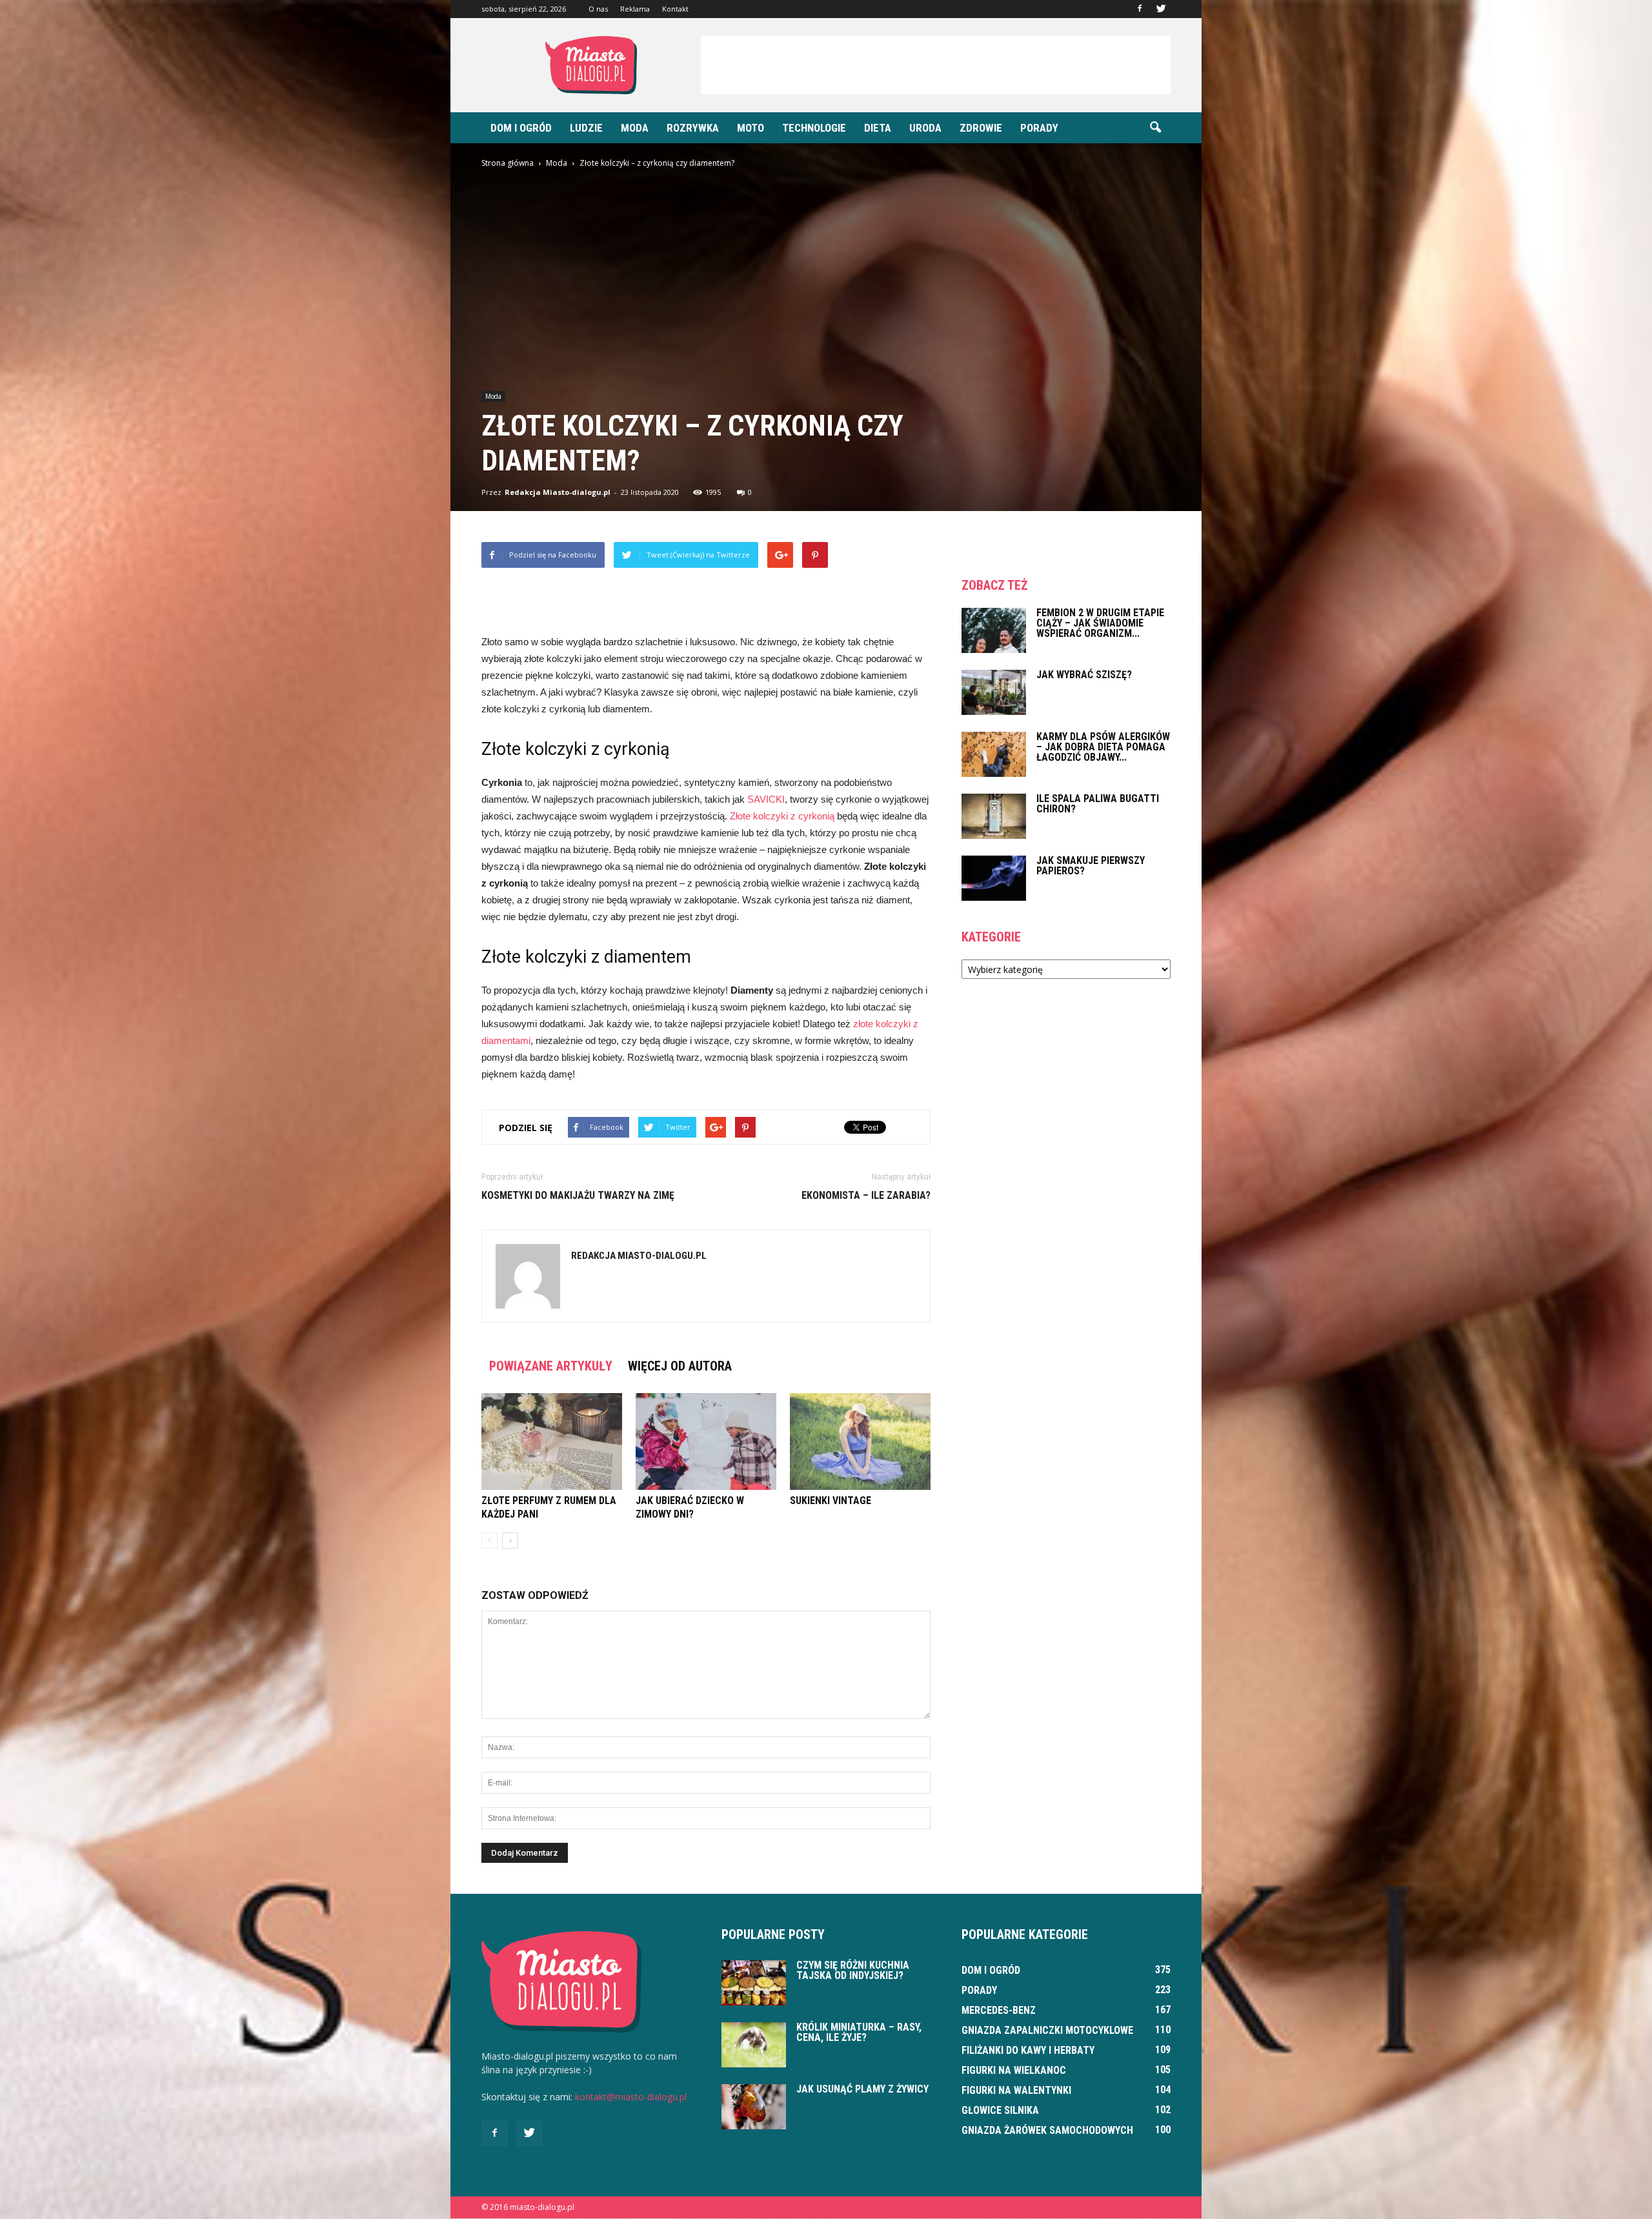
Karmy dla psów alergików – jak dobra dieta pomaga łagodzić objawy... (1103, 747)
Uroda (925, 128)
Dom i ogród (521, 128)
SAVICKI (766, 799)
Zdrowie (981, 128)
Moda (635, 128)
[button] (1155, 128)
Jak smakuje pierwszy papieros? (1091, 866)
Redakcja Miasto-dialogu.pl (558, 492)
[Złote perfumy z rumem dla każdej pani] (552, 1441)
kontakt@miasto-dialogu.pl (631, 2097)
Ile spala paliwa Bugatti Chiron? (1098, 804)
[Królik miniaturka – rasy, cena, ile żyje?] (754, 2045)
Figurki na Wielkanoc (1014, 2070)
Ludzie (586, 128)
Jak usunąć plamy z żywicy (862, 2089)
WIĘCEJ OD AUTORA (680, 1366)
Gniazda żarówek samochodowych (1047, 2130)
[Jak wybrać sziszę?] (994, 692)
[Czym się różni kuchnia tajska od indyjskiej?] (754, 1983)
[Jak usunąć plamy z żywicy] (754, 2107)
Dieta (878, 128)
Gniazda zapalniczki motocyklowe (1047, 2030)
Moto (750, 128)
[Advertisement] (936, 65)
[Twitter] (1161, 9)
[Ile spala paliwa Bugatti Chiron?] (994, 816)
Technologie (814, 128)
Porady (1039, 128)
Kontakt (675, 9)
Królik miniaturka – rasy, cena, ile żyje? (859, 2032)
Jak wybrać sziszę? (1084, 675)
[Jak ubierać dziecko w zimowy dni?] (706, 1441)
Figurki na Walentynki (1016, 2090)
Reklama (635, 9)
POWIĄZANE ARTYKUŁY (551, 1366)
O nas (598, 9)
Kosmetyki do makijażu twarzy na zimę (578, 1195)
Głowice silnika (1000, 2110)
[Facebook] (1140, 9)
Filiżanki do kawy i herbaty (1028, 2050)
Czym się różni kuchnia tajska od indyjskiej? (853, 1970)
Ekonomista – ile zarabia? (866, 1195)
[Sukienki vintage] (860, 1441)
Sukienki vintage (831, 1501)
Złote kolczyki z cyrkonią (782, 816)
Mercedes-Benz (999, 2010)
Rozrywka (693, 128)
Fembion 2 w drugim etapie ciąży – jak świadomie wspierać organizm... (1100, 623)
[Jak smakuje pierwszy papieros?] (994, 878)
